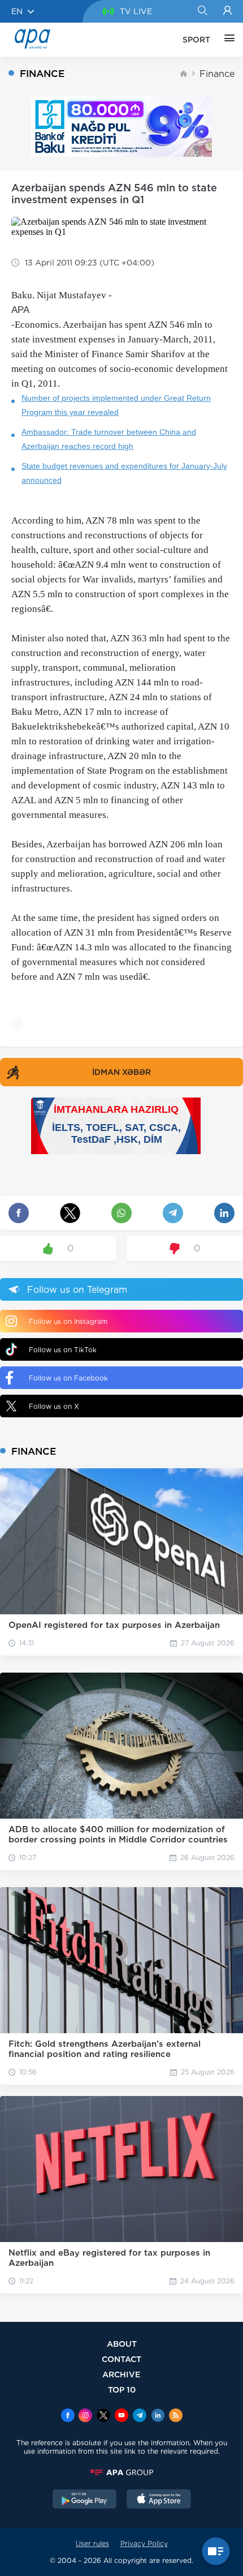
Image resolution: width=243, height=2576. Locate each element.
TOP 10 (122, 2389)
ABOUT (122, 2344)
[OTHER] (227, 40)
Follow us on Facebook (68, 1378)
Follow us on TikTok (63, 1350)
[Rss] (176, 2416)
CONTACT (121, 2359)
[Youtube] (121, 2416)
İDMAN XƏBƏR (121, 1072)
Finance (217, 74)
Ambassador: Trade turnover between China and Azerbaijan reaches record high (109, 439)
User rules (92, 2543)
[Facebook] (68, 2416)
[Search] (202, 11)
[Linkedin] (158, 2416)
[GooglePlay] (85, 2500)
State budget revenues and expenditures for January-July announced (124, 473)
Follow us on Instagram (68, 1321)
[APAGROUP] (121, 2472)
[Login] (227, 11)
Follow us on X (54, 1406)
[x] (103, 2416)
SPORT (196, 40)
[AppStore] (159, 2500)
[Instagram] (85, 2416)
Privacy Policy (144, 2543)
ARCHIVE (121, 2374)
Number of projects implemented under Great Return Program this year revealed (116, 405)
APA (20, 310)
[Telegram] (140, 2416)
